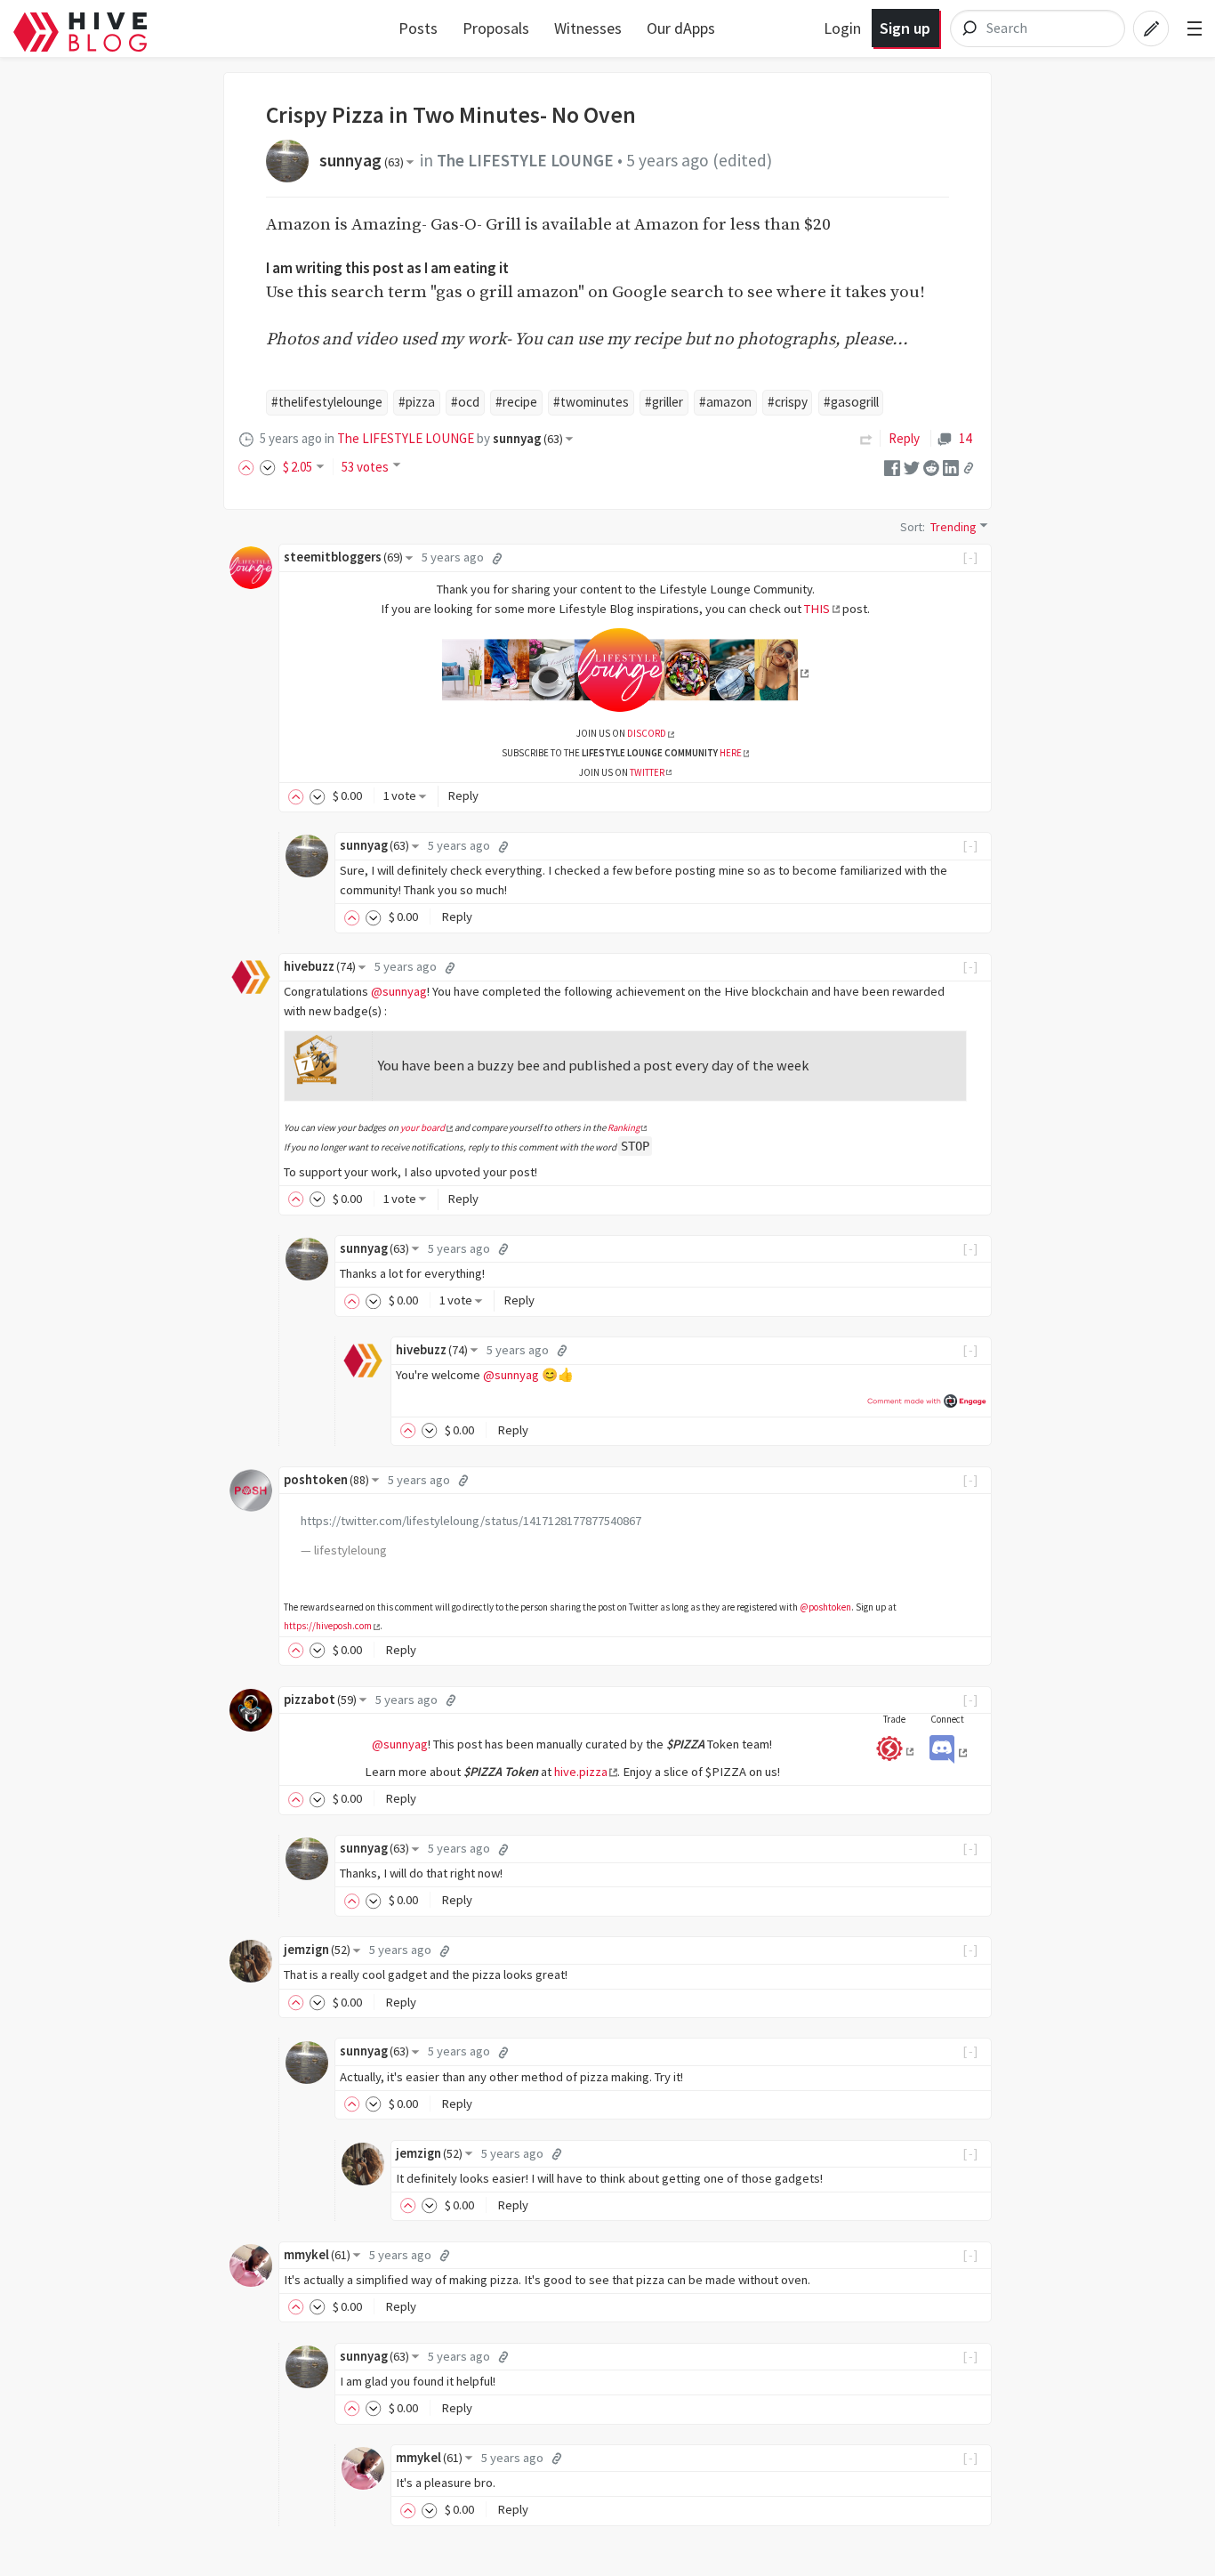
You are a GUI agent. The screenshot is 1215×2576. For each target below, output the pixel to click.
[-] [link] (971, 557)
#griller (664, 402)
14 (965, 438)
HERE (731, 753)
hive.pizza (581, 1772)
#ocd (465, 402)
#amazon (725, 402)
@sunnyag (399, 991)
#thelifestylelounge (327, 402)
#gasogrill (851, 402)
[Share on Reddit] (931, 467)
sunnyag (362, 160)
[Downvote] (268, 467)
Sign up (905, 28)
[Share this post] (969, 468)
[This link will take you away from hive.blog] (625, 674)
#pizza (417, 402)
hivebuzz (320, 966)
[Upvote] (249, 467)
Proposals (496, 28)
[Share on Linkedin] (951, 467)
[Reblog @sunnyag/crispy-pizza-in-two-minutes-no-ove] (866, 438)
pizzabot (320, 1700)
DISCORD (647, 733)
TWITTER (647, 772)
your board (422, 1127)
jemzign (317, 1950)
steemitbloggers (343, 557)
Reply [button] (463, 795)
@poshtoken (825, 1607)
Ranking (624, 1127)
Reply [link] (904, 438)
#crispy (788, 402)
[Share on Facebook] (892, 467)
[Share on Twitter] (912, 467)
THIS (817, 609)
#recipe (516, 402)
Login (842, 28)
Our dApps (681, 28)
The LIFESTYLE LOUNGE (525, 160)
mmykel (317, 2255)
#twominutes (591, 402)
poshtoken (326, 1480)
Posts (418, 28)
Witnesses (588, 28)
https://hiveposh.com (328, 1626)
